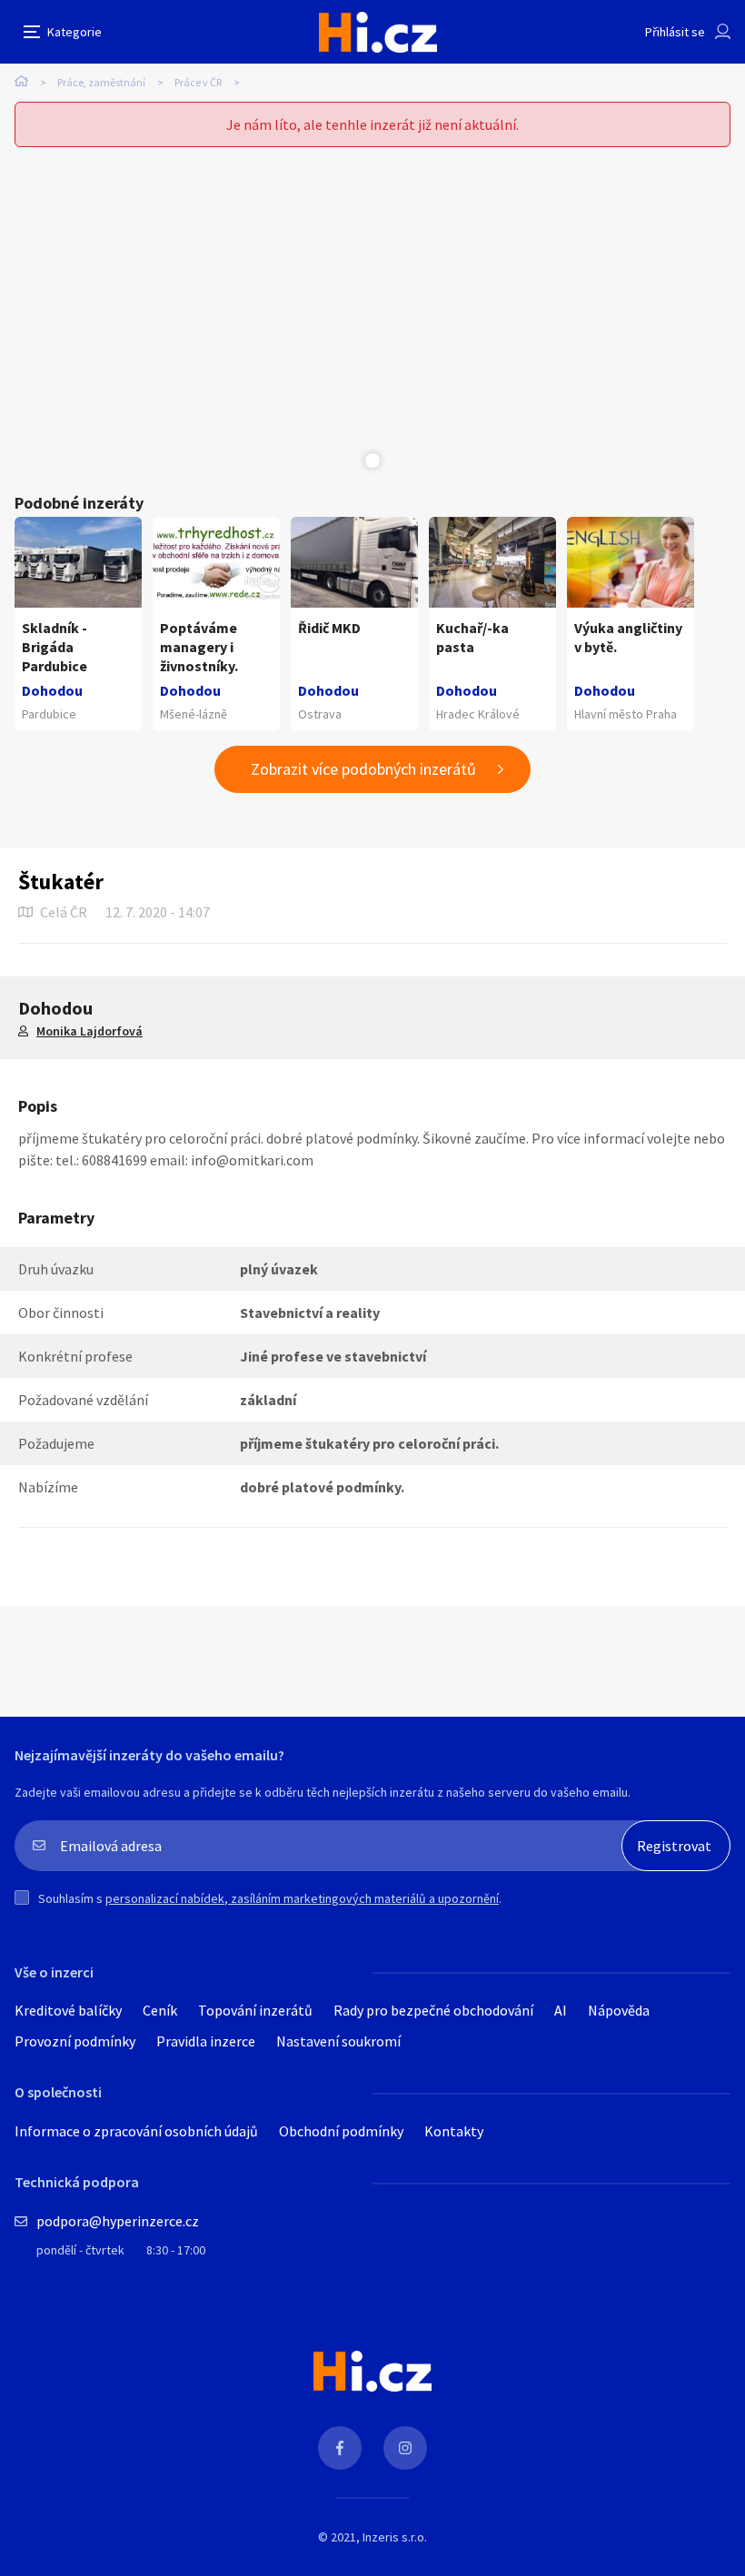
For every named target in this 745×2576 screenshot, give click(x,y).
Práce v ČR (198, 82)
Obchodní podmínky (341, 2131)
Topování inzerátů (255, 2010)
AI (561, 2010)
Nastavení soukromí (338, 2041)
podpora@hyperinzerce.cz (118, 2221)
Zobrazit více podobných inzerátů (363, 769)
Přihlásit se (675, 32)
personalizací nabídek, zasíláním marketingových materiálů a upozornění (302, 1898)
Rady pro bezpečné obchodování (433, 2010)
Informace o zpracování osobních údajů (136, 2131)
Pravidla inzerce (206, 2041)
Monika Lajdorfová (89, 1031)
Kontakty (454, 2131)
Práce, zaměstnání (101, 82)
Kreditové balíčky (68, 2010)
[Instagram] (405, 2448)
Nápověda (619, 2010)
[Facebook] (340, 2448)
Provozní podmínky (75, 2041)
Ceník (160, 2010)
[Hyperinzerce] (378, 32)
